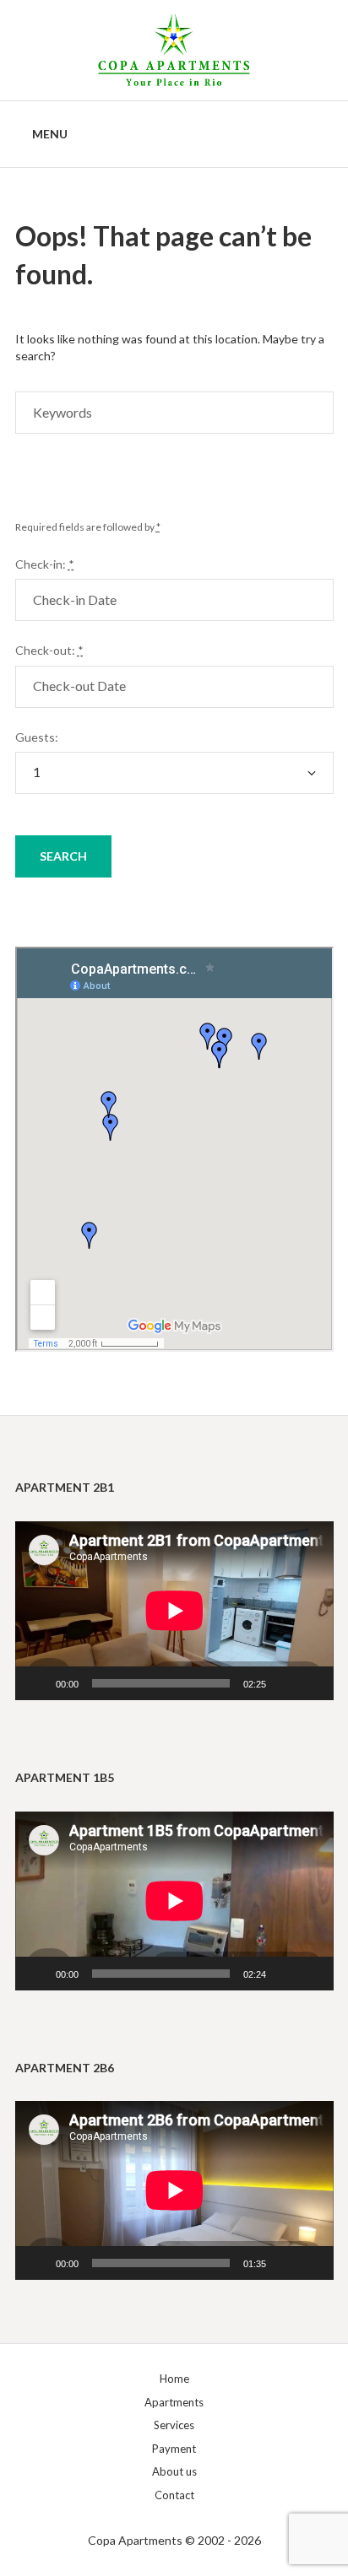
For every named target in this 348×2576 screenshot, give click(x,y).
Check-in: (45, 564)
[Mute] (285, 1683)
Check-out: (49, 650)
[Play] (37, 1683)
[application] (174, 1611)
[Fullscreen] (312, 1683)
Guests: (37, 737)
